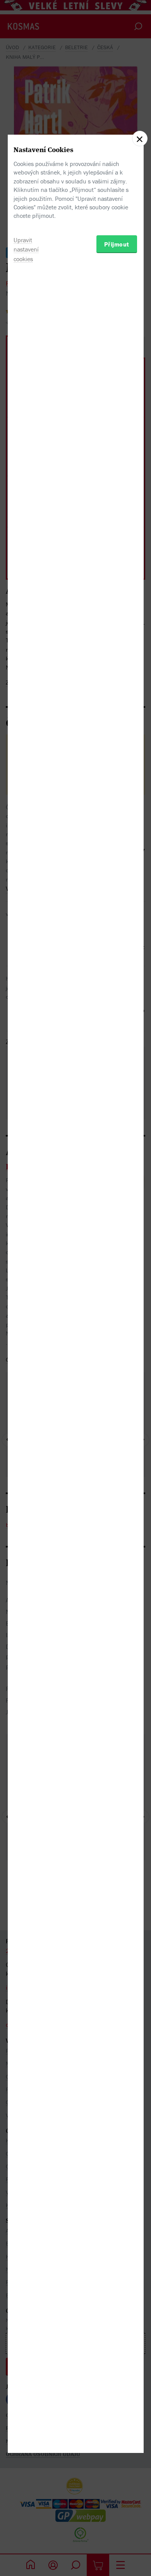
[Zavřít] (140, 139)
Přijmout (117, 244)
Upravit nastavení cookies (26, 250)
